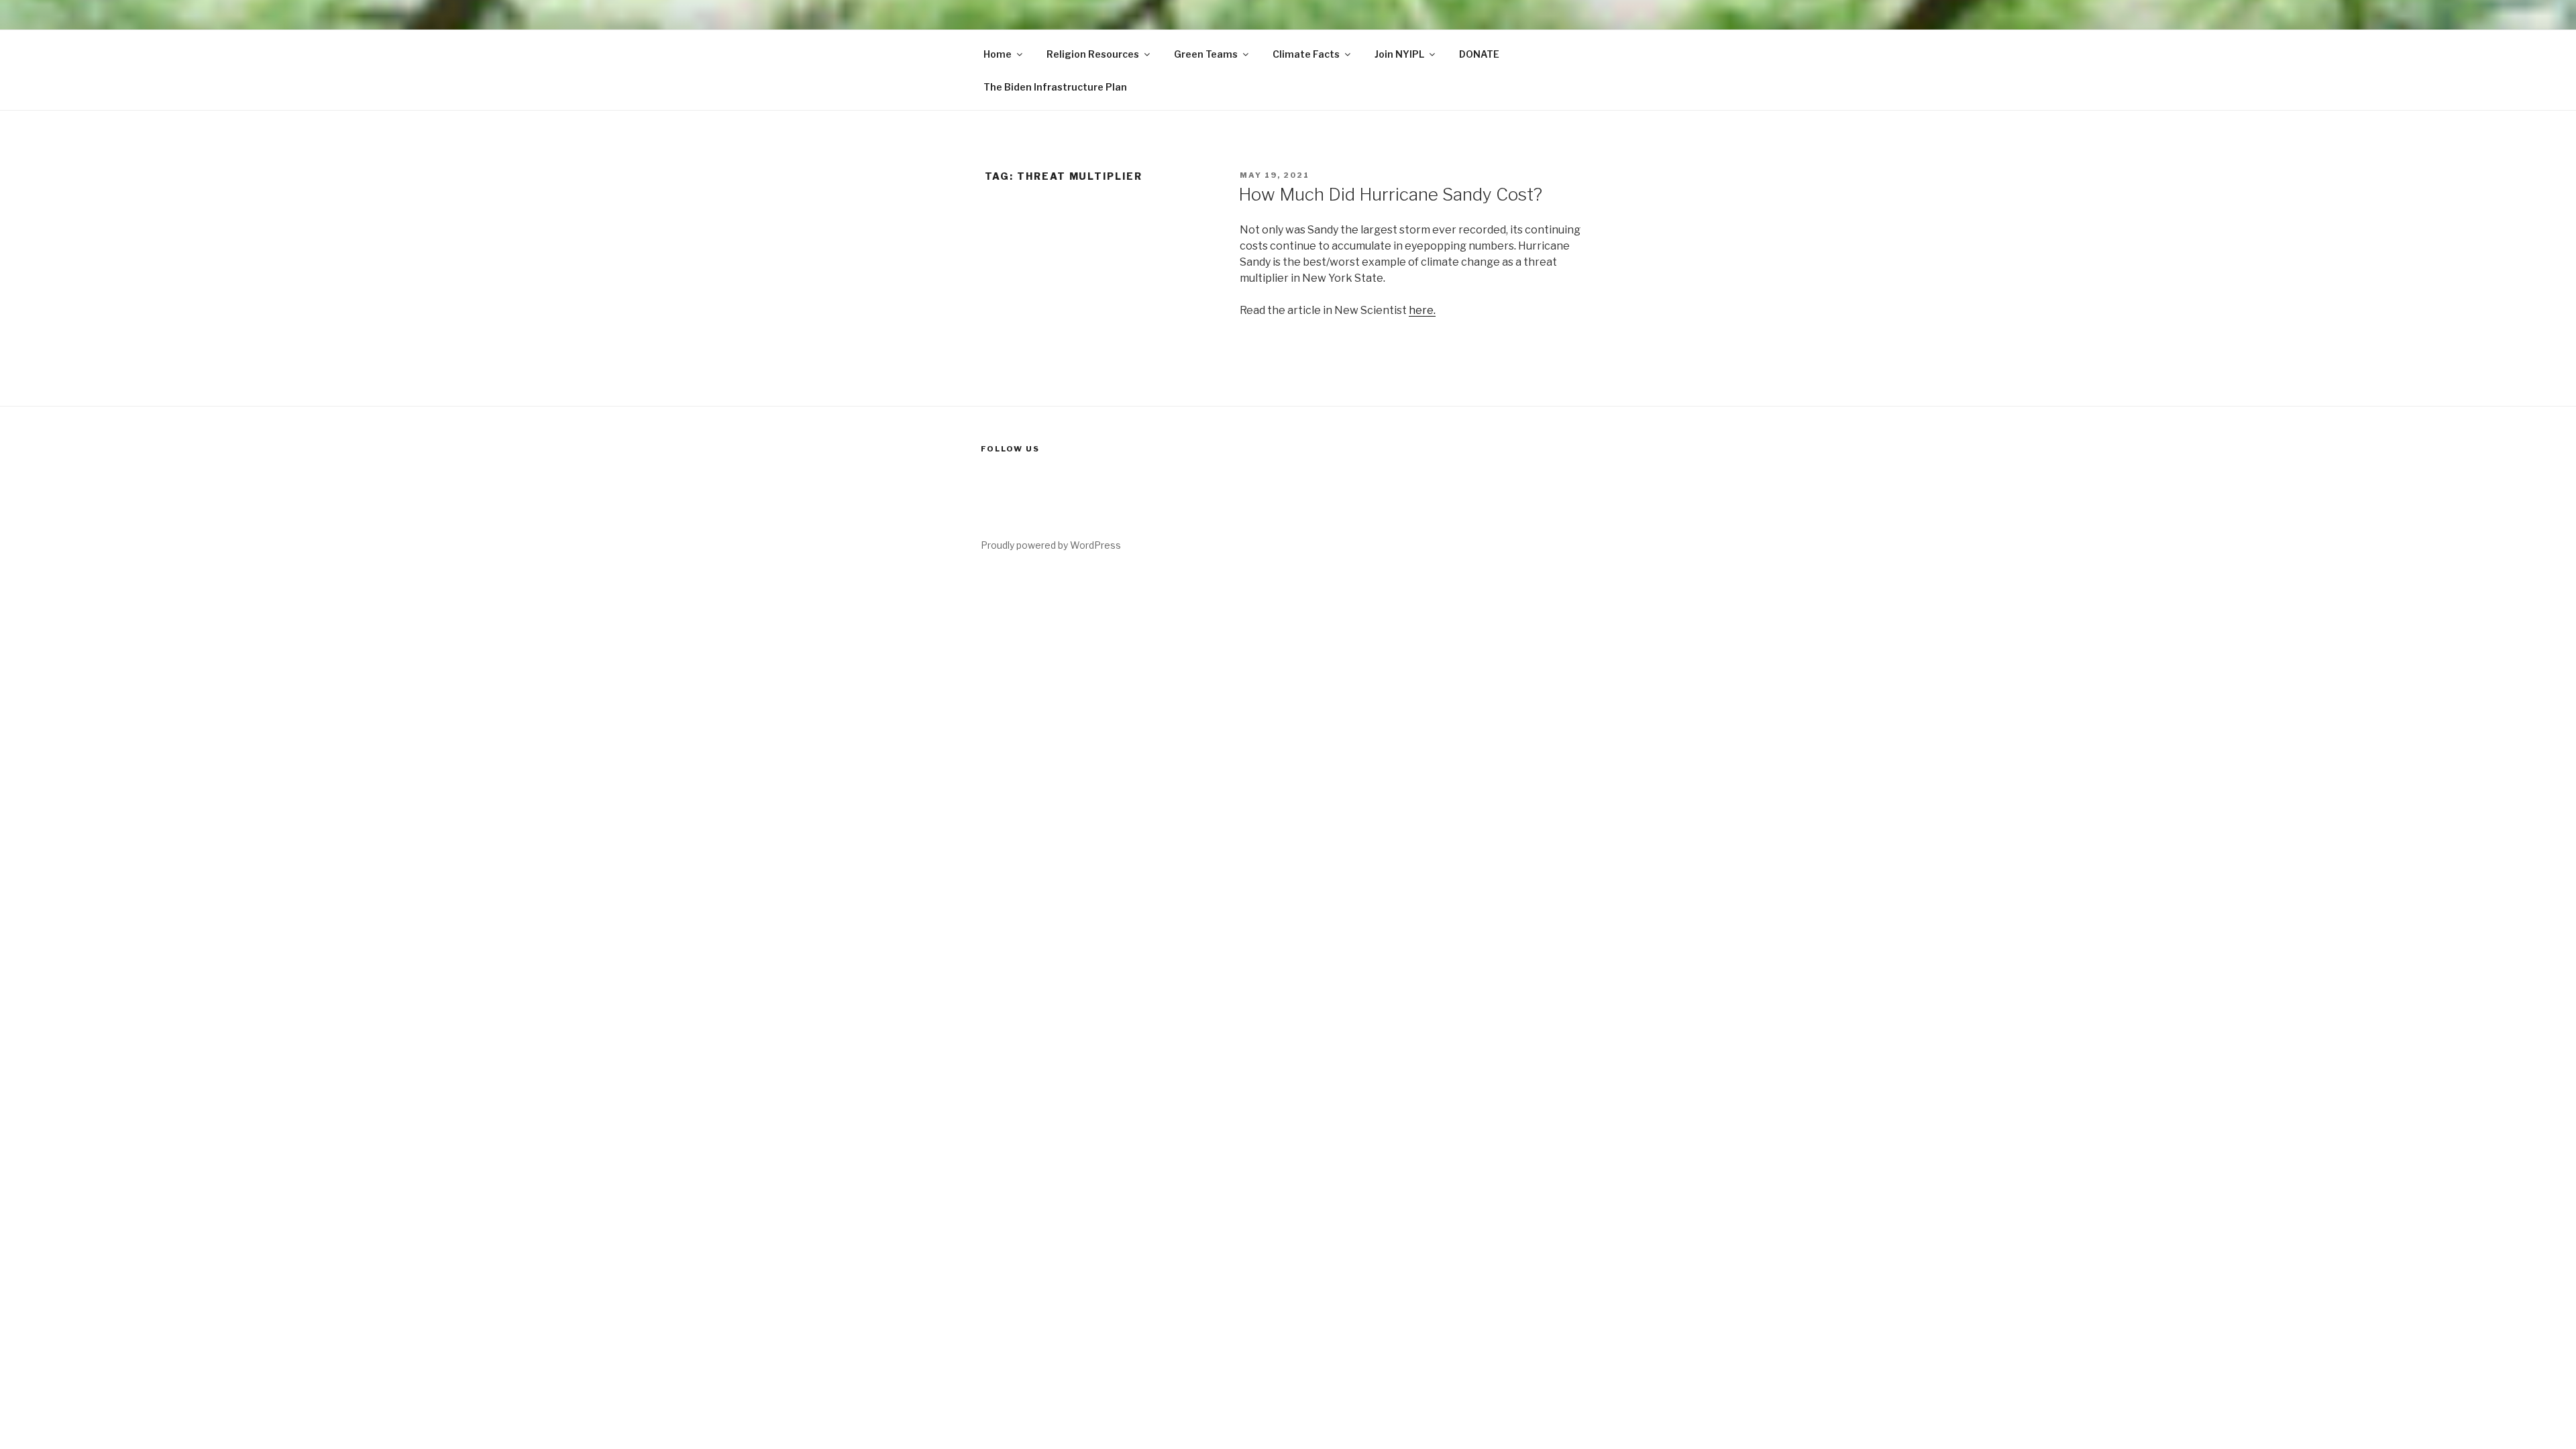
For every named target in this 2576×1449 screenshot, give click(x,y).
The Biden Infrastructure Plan (1055, 87)
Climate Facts (1306, 54)
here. (1422, 310)
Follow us (1010, 449)
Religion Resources (1093, 54)
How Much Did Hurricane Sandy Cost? (1390, 194)
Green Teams (1206, 54)
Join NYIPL (1399, 54)
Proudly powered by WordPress (1051, 545)
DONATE (1479, 54)
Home (998, 54)
